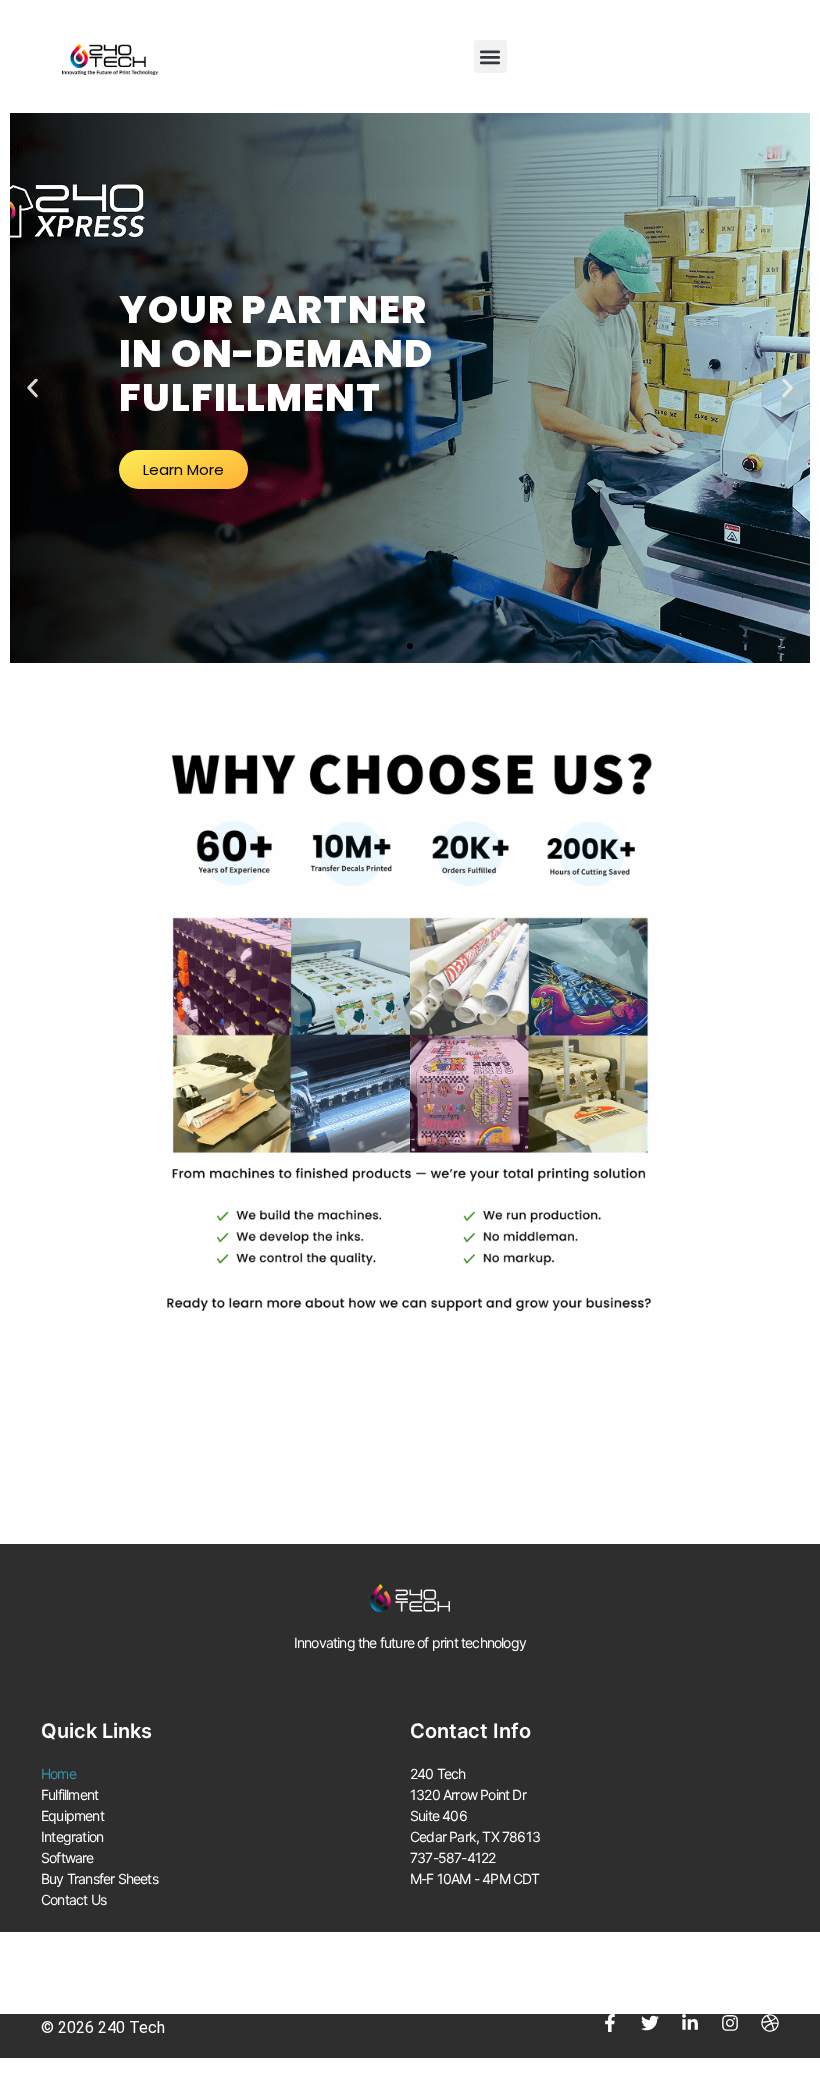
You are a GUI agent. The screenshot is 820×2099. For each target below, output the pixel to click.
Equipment (72, 1815)
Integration (72, 1836)
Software (67, 1857)
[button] (490, 56)
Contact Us (73, 1899)
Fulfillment (69, 1794)
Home (58, 1773)
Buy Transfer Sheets (99, 1878)
